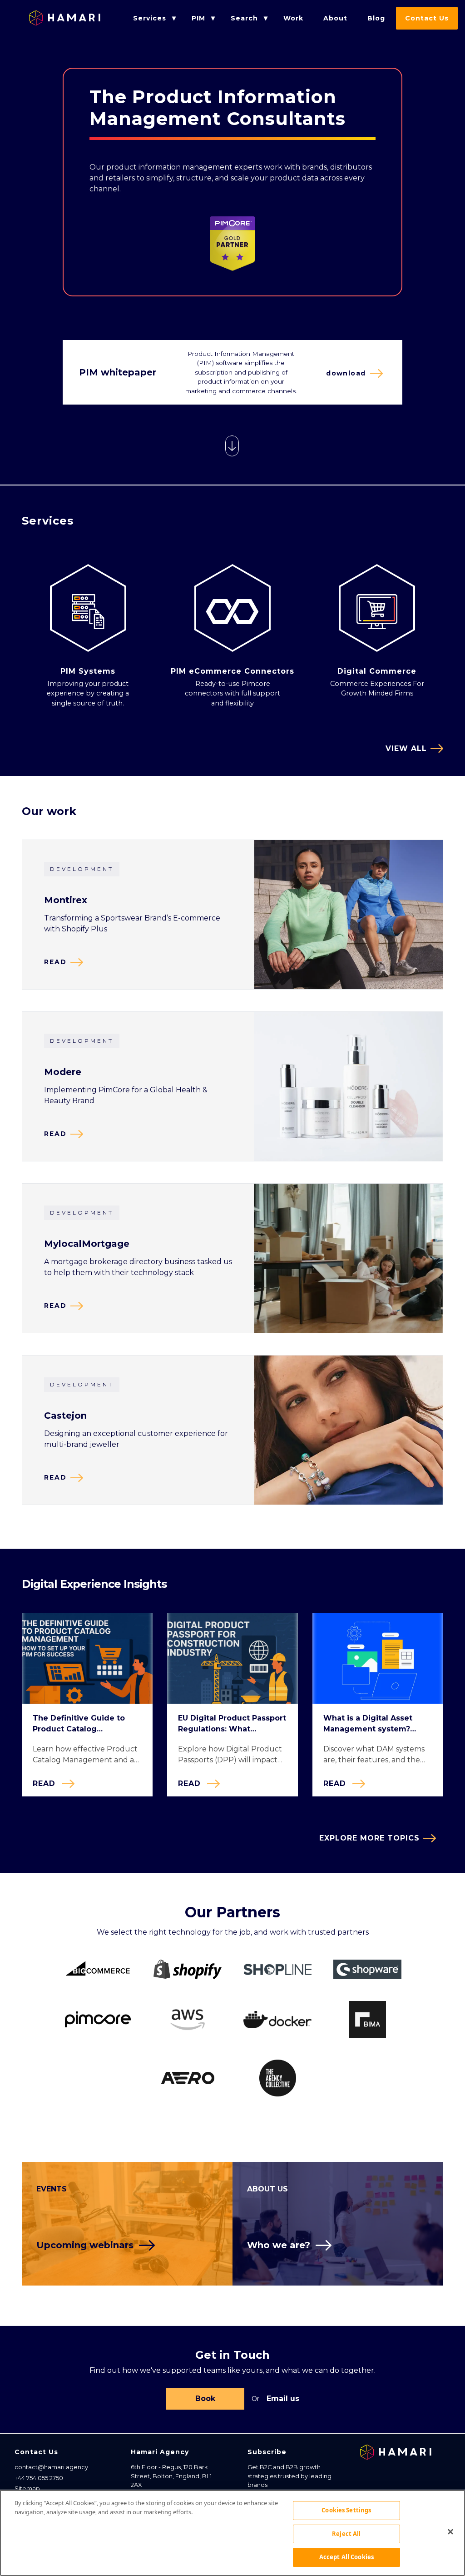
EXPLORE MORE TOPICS (369, 1838)
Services (150, 18)
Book (205, 2398)
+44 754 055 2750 (39, 2478)
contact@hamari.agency (51, 2467)
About (335, 18)
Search (244, 18)
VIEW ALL (406, 748)
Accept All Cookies (346, 2557)
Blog (376, 18)
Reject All (346, 2534)
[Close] (450, 2532)
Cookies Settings (346, 2510)
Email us (283, 2398)
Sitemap (27, 2488)
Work (293, 18)
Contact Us (427, 18)
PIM (198, 18)
